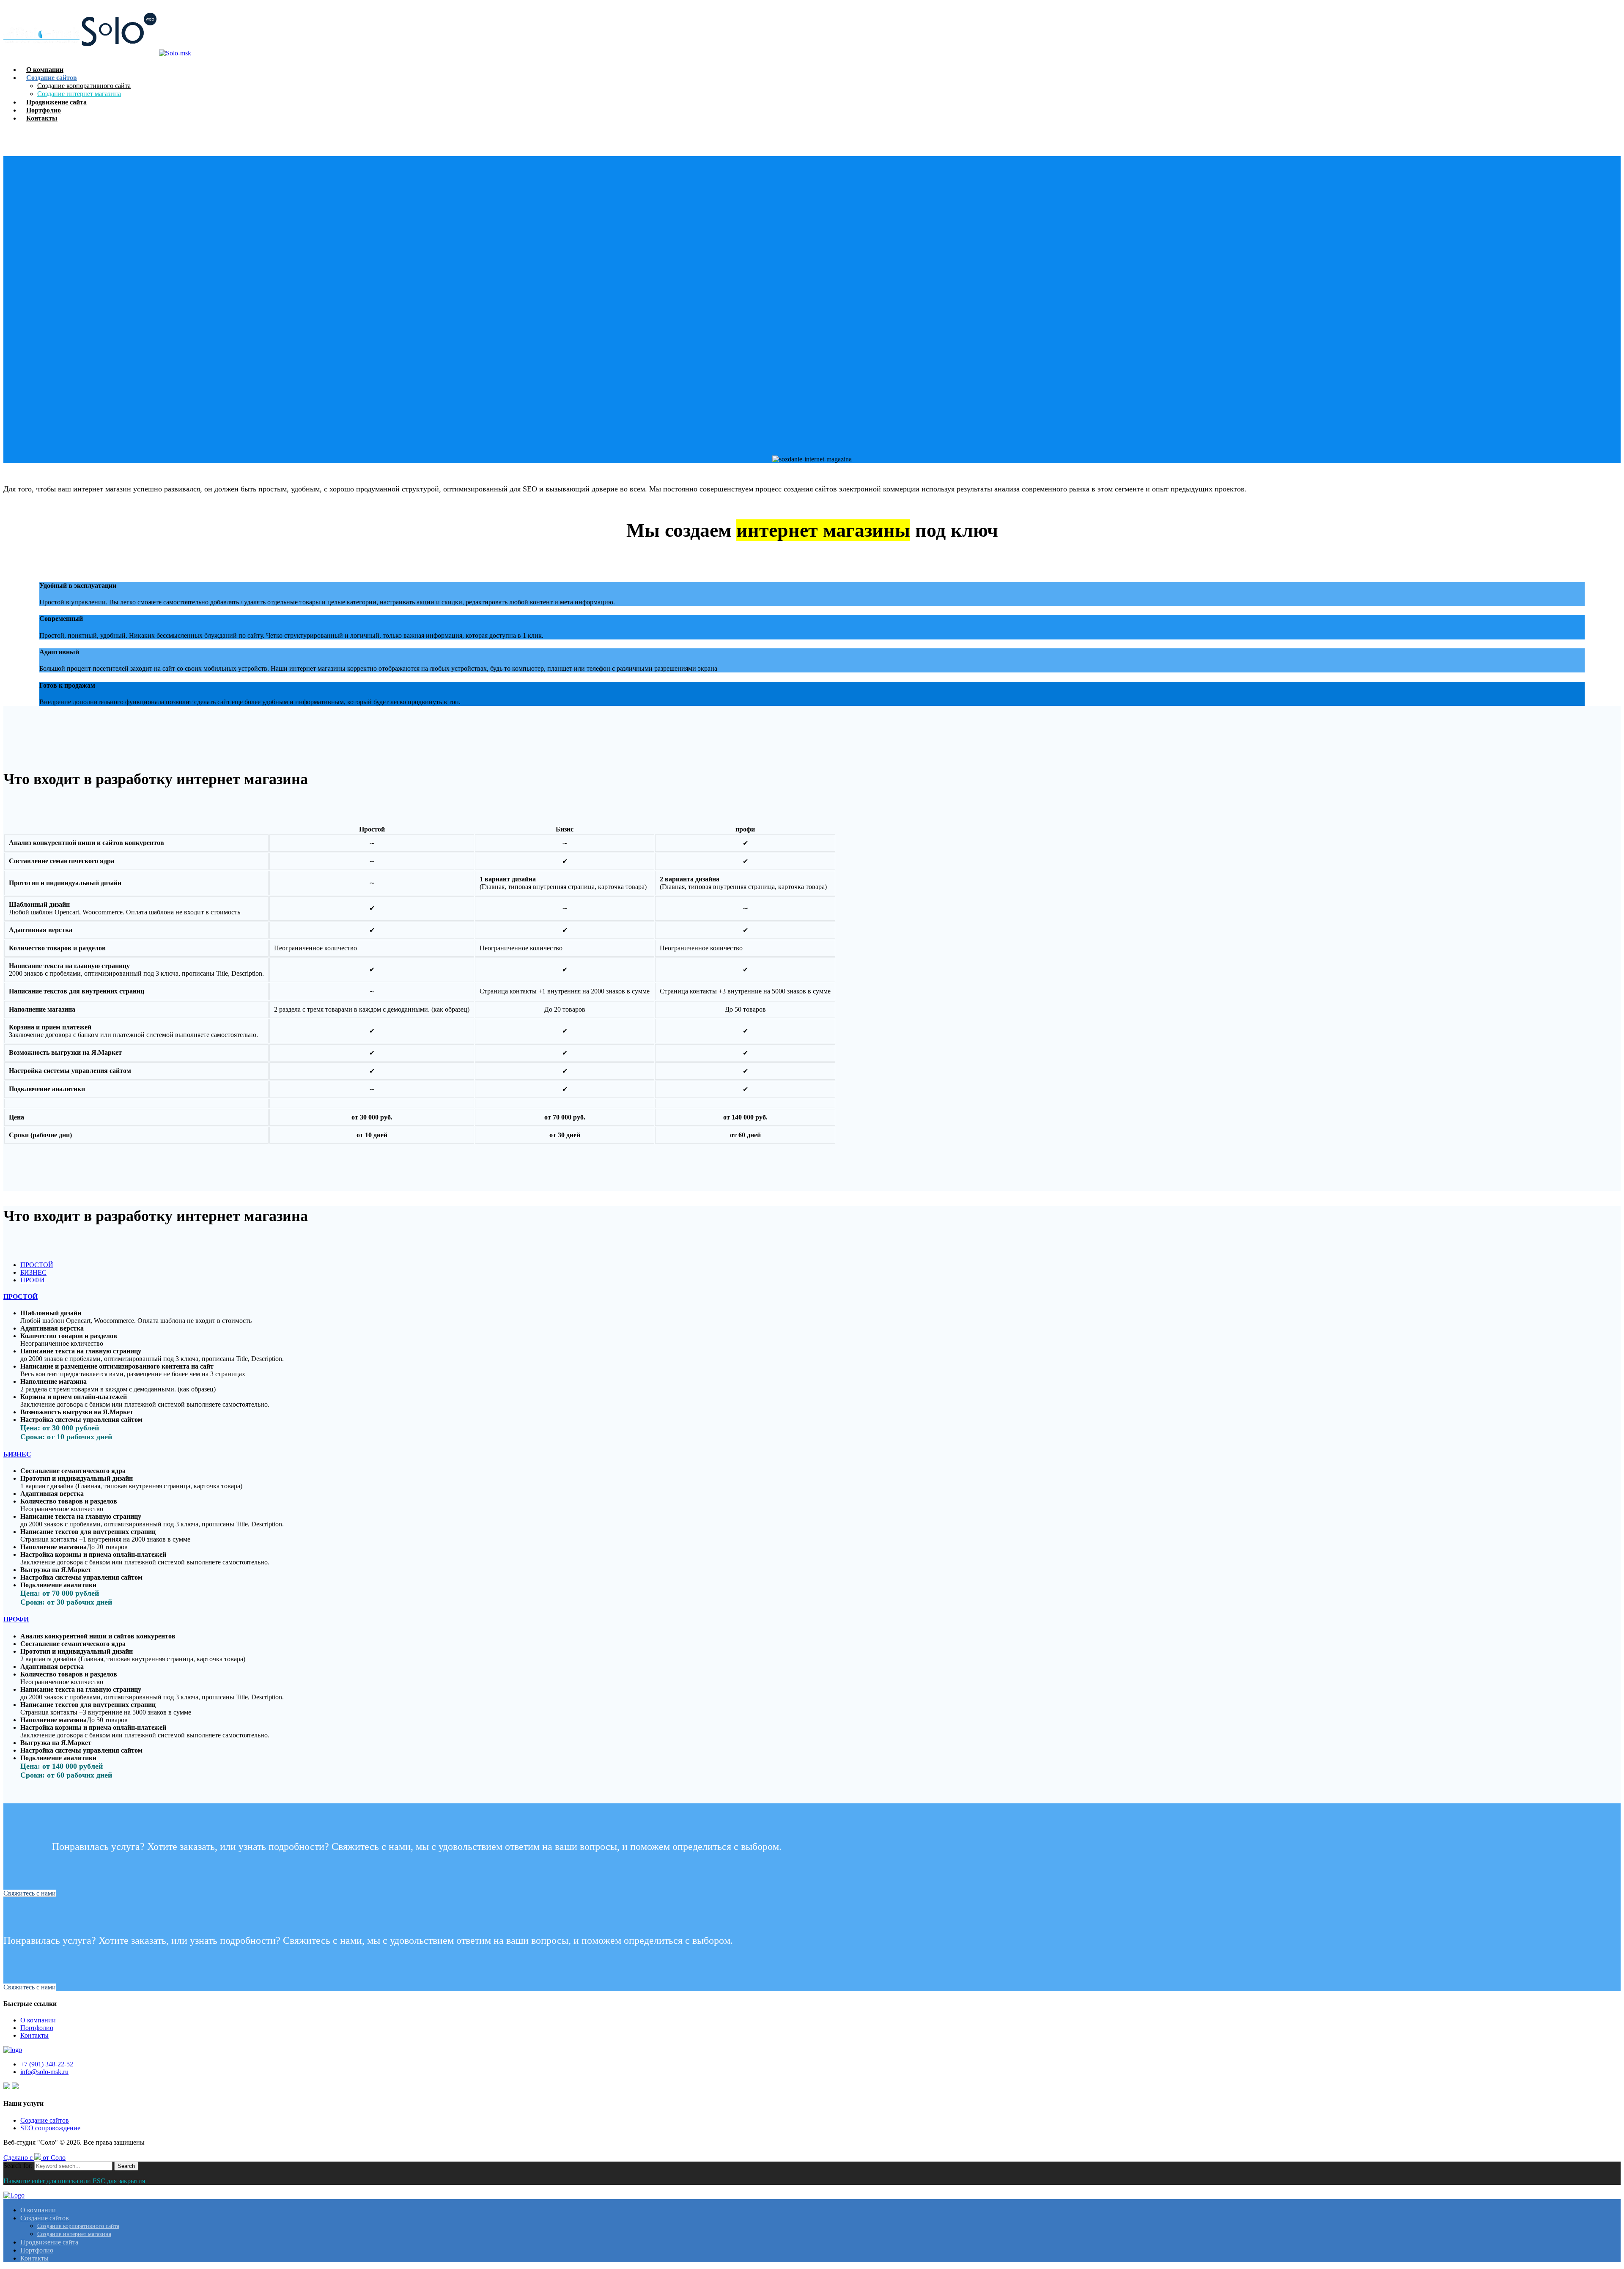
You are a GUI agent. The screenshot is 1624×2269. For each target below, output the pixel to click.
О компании (38, 2020)
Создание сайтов (45, 2120)
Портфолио (37, 2028)
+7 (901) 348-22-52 (47, 2064)
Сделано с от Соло (34, 2158)
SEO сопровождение (50, 2128)
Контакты (34, 2035)
